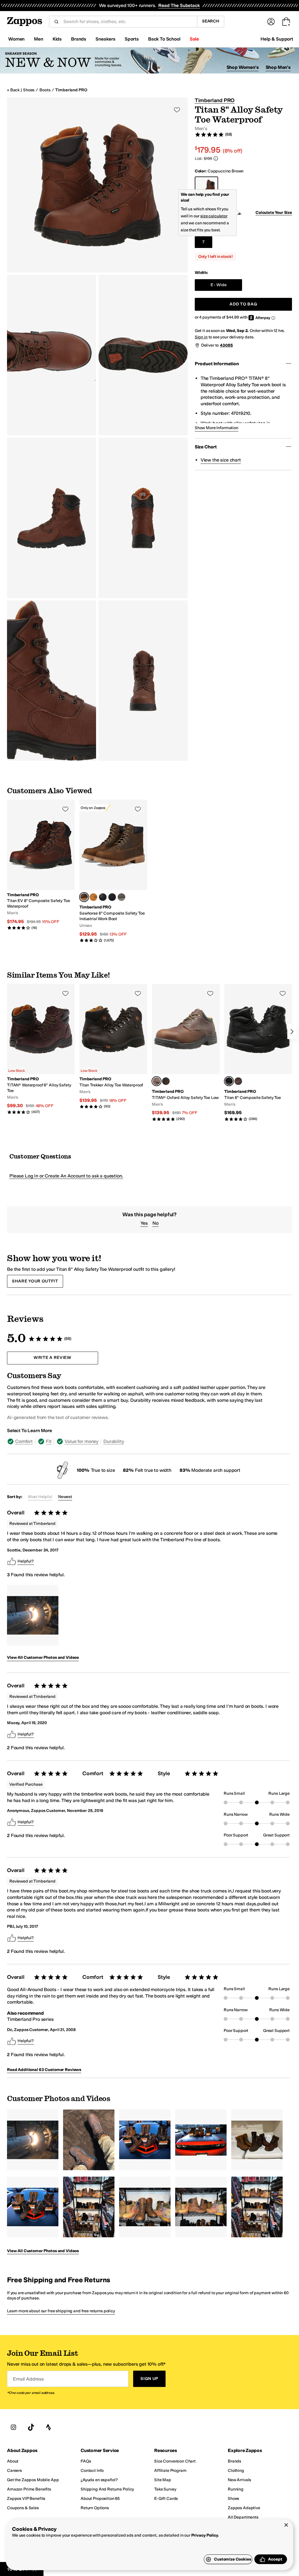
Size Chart (206, 447)
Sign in (201, 337)
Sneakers (105, 39)
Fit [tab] (49, 1441)
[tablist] (138, 1441)
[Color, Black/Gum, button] (103, 897)
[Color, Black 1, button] (112, 897)
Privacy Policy (205, 2535)
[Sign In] (271, 22)
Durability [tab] (114, 1441)
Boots (45, 90)
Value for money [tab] (81, 1441)
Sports (132, 39)
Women (16, 39)
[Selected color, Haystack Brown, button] (157, 1081)
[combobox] (128, 22)
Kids (57, 39)
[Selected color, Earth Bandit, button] (84, 897)
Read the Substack (179, 5)
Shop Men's (278, 67)
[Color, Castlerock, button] (121, 897)
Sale (194, 39)
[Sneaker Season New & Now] (149, 61)
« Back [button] (13, 90)
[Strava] (48, 2428)
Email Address (28, 2379)
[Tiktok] (31, 2428)
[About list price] (216, 158)
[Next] (292, 1032)
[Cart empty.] (286, 22)
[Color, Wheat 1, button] (93, 897)
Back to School (164, 39)
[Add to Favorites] (65, 809)
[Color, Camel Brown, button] (238, 1081)
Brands (79, 39)
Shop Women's (243, 67)
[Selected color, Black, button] (229, 1081)
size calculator (214, 216)
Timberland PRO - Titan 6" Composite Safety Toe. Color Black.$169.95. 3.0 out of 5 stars (258, 1053)
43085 (226, 345)
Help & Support (277, 39)
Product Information (217, 364)
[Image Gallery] (33, 1615)
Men (39, 39)
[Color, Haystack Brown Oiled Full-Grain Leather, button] (166, 1081)
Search (211, 21)
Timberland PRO (71, 90)
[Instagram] (13, 2428)
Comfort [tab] (24, 1441)
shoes (29, 90)
